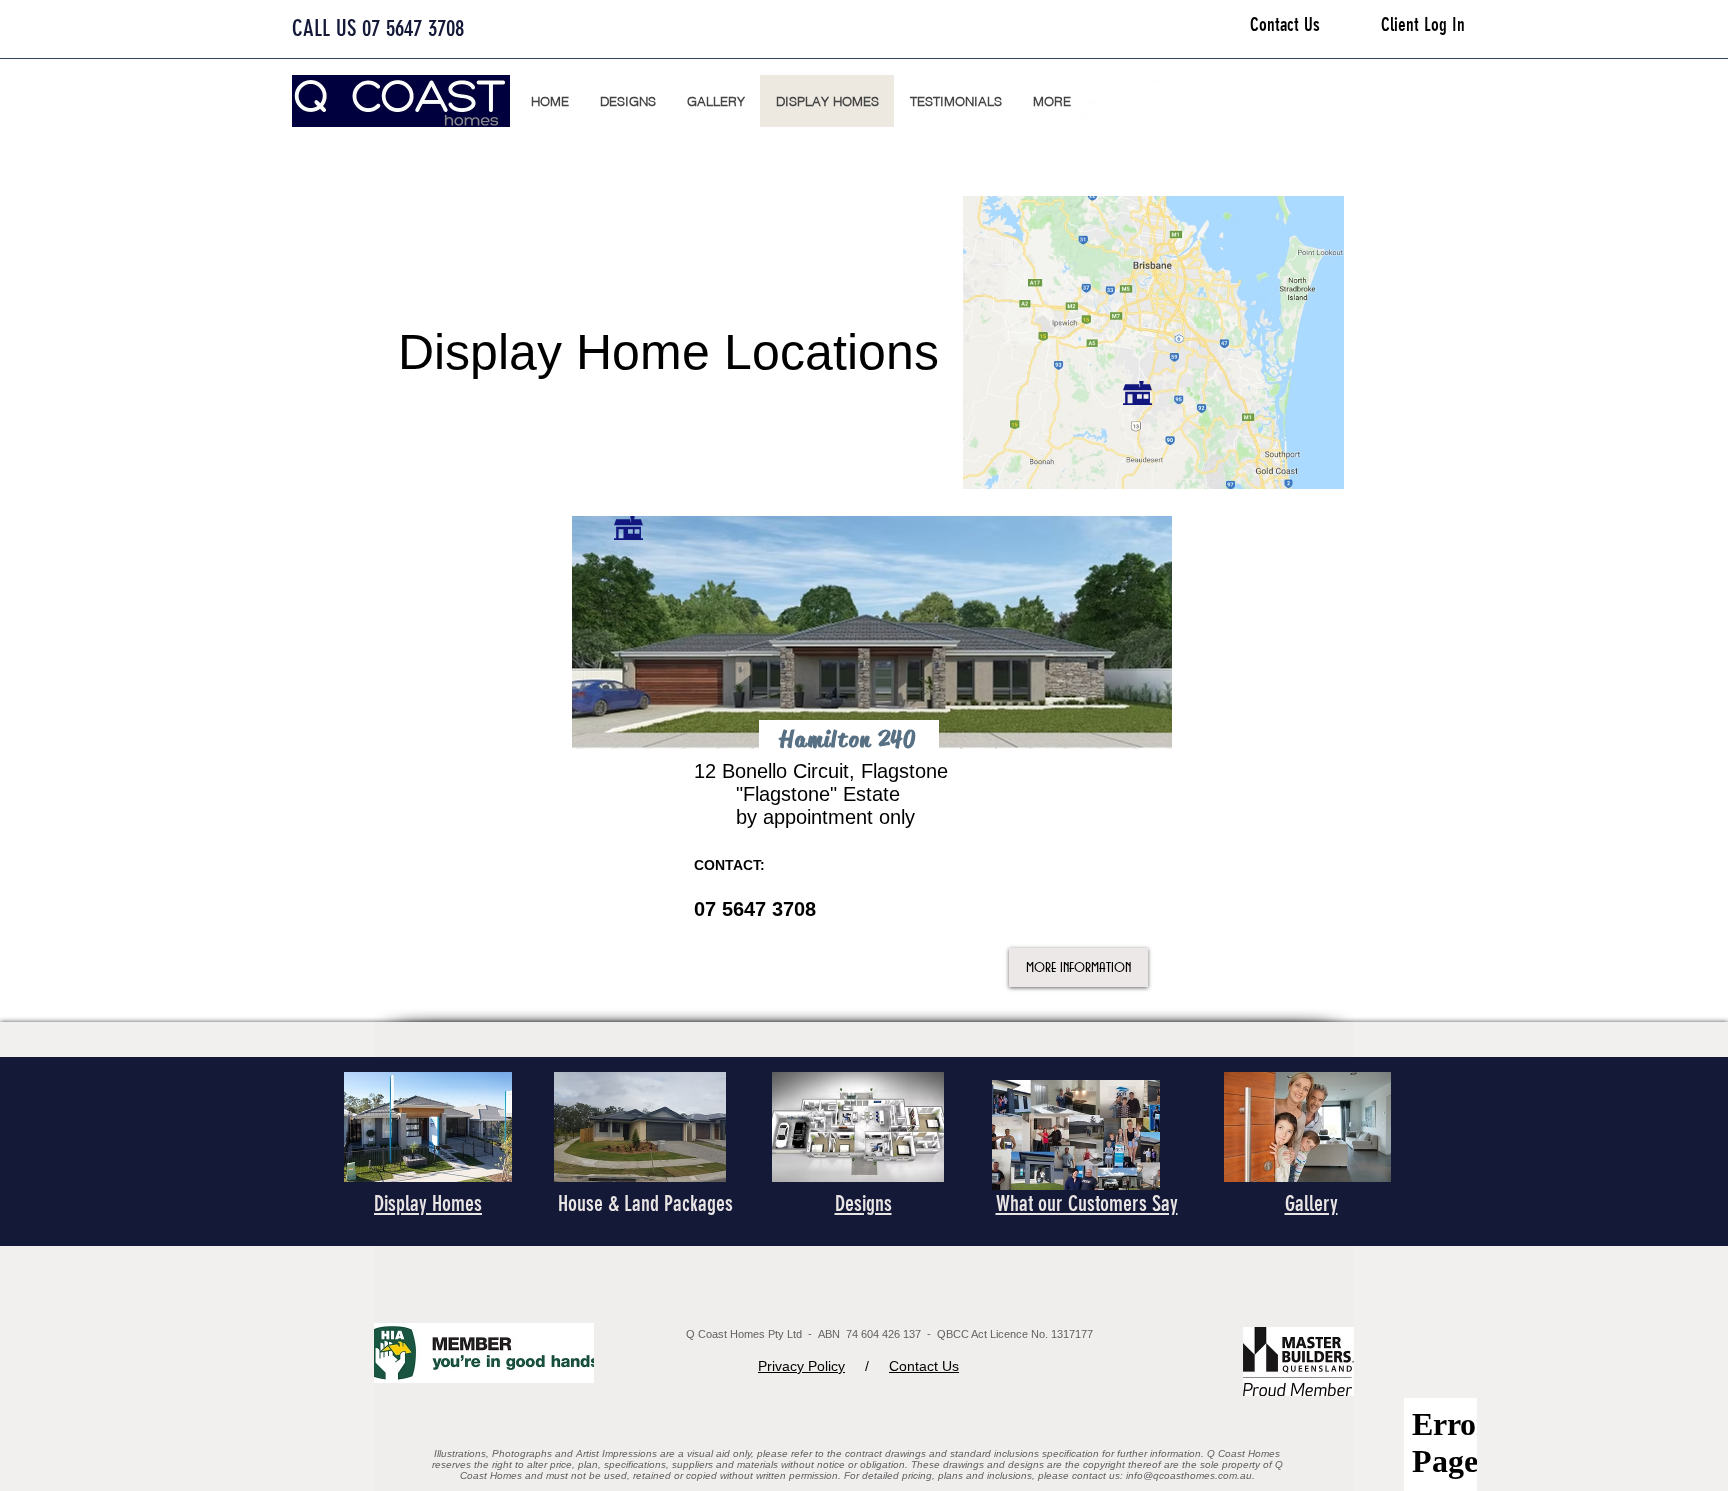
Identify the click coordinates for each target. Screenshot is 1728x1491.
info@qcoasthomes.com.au (1189, 1475)
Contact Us (924, 1366)
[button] (1051, 101)
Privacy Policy (801, 1366)
